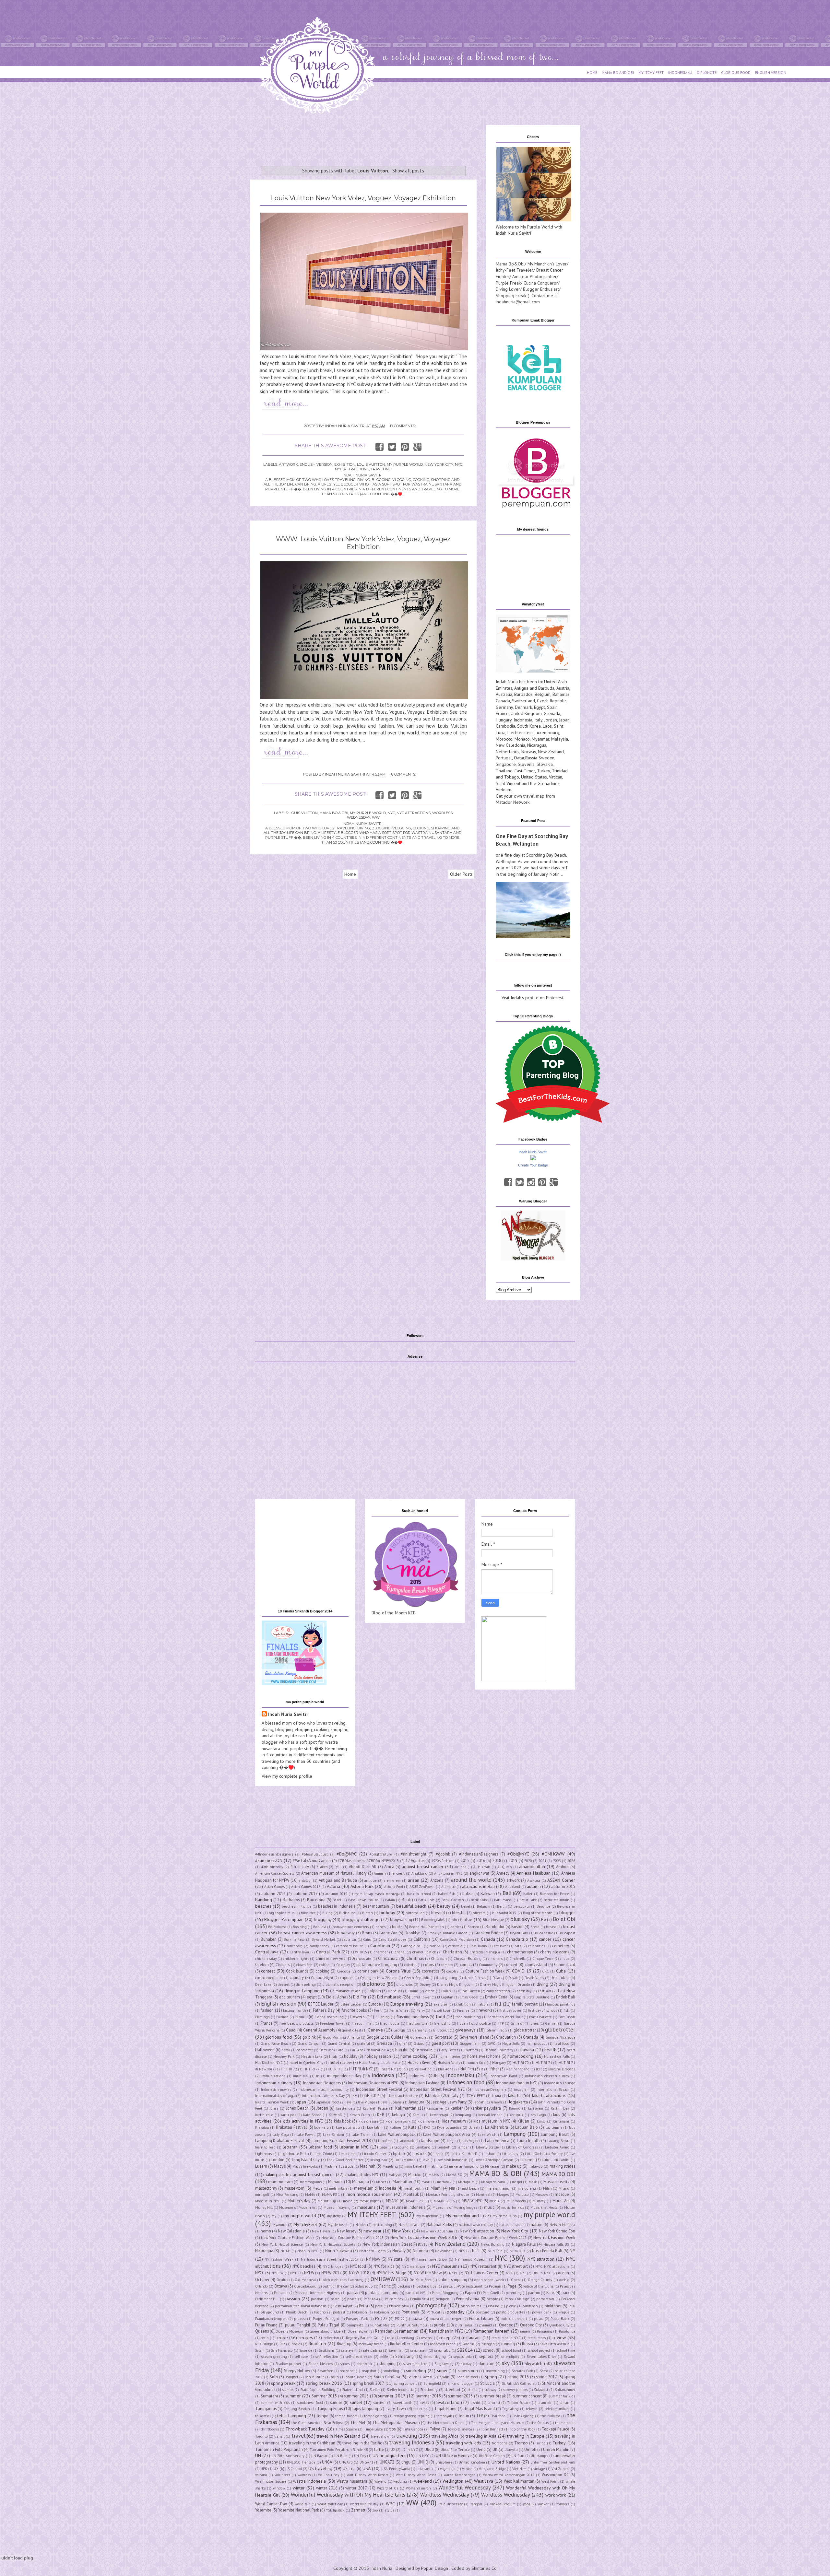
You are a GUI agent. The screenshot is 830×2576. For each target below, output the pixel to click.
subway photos (515, 2390)
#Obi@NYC (518, 1854)
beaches (263, 1906)
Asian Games (274, 1887)
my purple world (405, 464)
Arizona (437, 1880)
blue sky (520, 1919)
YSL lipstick (335, 2510)
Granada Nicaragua (560, 2037)
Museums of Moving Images (455, 2207)
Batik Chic (427, 1900)
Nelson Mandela (562, 2225)
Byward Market (323, 1939)
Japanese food (328, 2102)
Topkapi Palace (555, 2429)
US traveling (320, 2468)
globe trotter (525, 2030)
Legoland (401, 2147)
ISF (354, 2095)
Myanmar (540, 739)
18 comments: (403, 774)
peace (352, 2299)
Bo (544, 1919)
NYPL (453, 2273)
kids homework (398, 2121)
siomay (466, 2364)
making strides (562, 2166)
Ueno (481, 2449)
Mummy (539, 2201)
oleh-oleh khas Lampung (343, 2280)
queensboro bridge (325, 2331)
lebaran (290, 2147)
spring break (283, 2383)
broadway (346, 1933)
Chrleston (439, 1959)
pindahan (530, 2306)
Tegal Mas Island (479, 2408)
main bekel (413, 2166)
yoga (527, 2504)
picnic (511, 2306)
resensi (427, 2338)
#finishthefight (414, 1854)
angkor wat (479, 1873)
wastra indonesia (309, 2481)
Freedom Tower (332, 2023)
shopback (364, 2364)
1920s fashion (442, 1861)
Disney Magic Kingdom (455, 1985)
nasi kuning (382, 2225)
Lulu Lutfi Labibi (556, 2160)
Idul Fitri (467, 2069)
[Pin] (542, 1182)
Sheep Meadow (321, 2364)
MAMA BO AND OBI (618, 72)
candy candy (319, 1946)
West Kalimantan (519, 2481)
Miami (436, 2188)
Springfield (432, 2383)
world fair (302, 2504)
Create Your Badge (533, 1165)
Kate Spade (312, 2115)
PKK (572, 2306)
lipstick (399, 2153)
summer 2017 (392, 2396)
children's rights (296, 1959)
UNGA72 (387, 2462)
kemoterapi (439, 2115)
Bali (507, 1893)
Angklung (419, 1873)
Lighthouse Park (294, 2154)
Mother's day (299, 2201)
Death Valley (534, 1978)
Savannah (396, 2350)
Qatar (519, 758)
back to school (419, 1894)
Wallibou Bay (329, 2475)
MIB (452, 2188)
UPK (264, 2469)
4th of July (300, 1867)
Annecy (503, 1873)
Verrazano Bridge (492, 2469)
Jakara (496, 2096)
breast (551, 1927)
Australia (504, 694)
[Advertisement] (368, 140)
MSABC (392, 2201)
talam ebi (545, 2403)
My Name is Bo (504, 2216)
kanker (457, 2108)
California (422, 1939)
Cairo (367, 1939)
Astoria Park (362, 1886)
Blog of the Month (538, 1913)
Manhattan (402, 2182)
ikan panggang (518, 2069)
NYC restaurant (483, 2266)
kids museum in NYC (492, 2121)
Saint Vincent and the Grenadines (528, 783)
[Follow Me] (520, 1182)
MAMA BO (454, 2175)
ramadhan (409, 2331)
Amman (380, 1873)
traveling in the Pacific (362, 2443)
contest (268, 1971)
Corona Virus (398, 1971)
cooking (322, 1971)
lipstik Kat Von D (464, 2154)
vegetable (448, 2469)
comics (466, 1964)
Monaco (522, 739)
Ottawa (281, 2286)
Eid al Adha (336, 1997)
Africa (389, 1867)
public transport (514, 2319)
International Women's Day (323, 2096)
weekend (423, 2481)
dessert (284, 1985)
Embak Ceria (496, 1997)
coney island (536, 1964)
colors (428, 1964)
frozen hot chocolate (474, 2023)
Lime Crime (323, 2154)
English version (316, 464)
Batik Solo (479, 1900)
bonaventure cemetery (351, 1927)
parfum (534, 2293)
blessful (459, 1913)
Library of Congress (522, 2147)
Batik (406, 1900)
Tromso (521, 2443)
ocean (563, 2273)
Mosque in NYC (268, 2201)
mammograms (311, 2182)
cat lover (501, 1946)
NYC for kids (384, 2266)
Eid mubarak (389, 1997)
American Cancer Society (275, 1873)
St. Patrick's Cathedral (519, 2383)
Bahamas (561, 694)
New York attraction (477, 2231)
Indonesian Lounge (559, 2083)
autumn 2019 (336, 1894)
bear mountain (376, 1906)
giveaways (465, 2030)
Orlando (261, 2286)
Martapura (466, 2182)
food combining (468, 2017)
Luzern (261, 2166)
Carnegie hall (412, 1946)
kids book (342, 2121)
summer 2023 (460, 2396)
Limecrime (347, 2154)
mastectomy (266, 2188)
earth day (524, 1991)
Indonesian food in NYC (516, 2083)
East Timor (525, 771)
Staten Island (352, 2390)
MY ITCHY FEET (651, 72)
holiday (351, 2056)
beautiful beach (411, 1906)
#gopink (443, 1854)
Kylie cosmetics (449, 2127)
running (508, 2344)
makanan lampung (464, 2166)
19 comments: (403, 426)
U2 (393, 2450)
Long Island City (306, 2160)
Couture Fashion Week (485, 1971)
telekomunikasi (557, 2409)
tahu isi (494, 2403)
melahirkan (338, 2188)
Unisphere (444, 2462)
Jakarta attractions (549, 2095)
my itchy (334, 2216)
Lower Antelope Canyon (494, 2160)
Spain (552, 707)
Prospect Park (357, 2319)
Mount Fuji (327, 2201)
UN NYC (423, 2456)
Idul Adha (446, 2069)
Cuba (561, 1971)
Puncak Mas (380, 2325)
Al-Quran (505, 1867)
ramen (525, 2331)
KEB (381, 2114)
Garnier (551, 2023)
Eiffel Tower (421, 1997)
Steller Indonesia (400, 2390)
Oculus (282, 2280)
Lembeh (444, 2147)
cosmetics (431, 1971)
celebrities (537, 1946)
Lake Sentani (333, 2135)
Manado (335, 2182)
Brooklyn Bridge (489, 1933)
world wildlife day (364, 2504)
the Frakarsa (550, 2416)
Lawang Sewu (558, 2141)
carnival (436, 1946)
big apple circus (282, 1913)
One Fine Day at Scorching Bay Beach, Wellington (532, 840)
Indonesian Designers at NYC (373, 2083)
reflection (331, 2338)
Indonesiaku (460, 2075)
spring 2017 (546, 2377)
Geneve (375, 2030)
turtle (379, 2449)
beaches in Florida (296, 1906)
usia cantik (425, 2469)
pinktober (553, 2306)
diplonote (374, 1984)
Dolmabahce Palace (345, 1991)
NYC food (358, 2266)
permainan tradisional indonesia (301, 2306)
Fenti (378, 2010)
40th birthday (272, 1867)
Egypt (539, 707)
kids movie (426, 2121)
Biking (327, 1913)
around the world (471, 1880)
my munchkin (427, 2216)
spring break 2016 (324, 2383)
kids (557, 2114)
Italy (538, 720)
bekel (466, 1906)
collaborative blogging (377, 1964)
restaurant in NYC (506, 2338)
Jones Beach (297, 2108)
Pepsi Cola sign (517, 2299)
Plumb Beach (297, 2312)
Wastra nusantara (352, 2481)
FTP (501, 2023)
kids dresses (368, 2121)
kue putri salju (348, 2127)
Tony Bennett (492, 2429)
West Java (484, 2481)
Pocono (320, 2312)
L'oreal (473, 2127)
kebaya (398, 2114)
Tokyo (435, 2429)
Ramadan (384, 2331)
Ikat (539, 2069)
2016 (481, 1860)
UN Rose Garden (492, 2456)
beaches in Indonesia (337, 1906)
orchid (564, 2280)
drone (430, 1991)
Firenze (463, 2010)
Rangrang (545, 2331)
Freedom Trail (362, 2023)
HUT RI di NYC (361, 2069)
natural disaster (512, 2225)
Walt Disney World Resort (367, 2475)
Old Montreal (305, 2280)
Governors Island (474, 2037)
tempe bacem (346, 2416)
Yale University (451, 2504)
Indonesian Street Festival (379, 2089)
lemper (463, 2147)
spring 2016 (518, 2377)
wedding (400, 2481)
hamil (286, 2050)
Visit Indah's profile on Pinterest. (533, 998)
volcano (261, 2475)
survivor (379, 2403)
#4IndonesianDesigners (274, 1854)
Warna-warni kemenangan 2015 (509, 2475)
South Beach (356, 2377)
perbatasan (545, 2299)
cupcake (347, 1978)
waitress (304, 2475)
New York (401, 2231)
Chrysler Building (468, 1959)
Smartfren (325, 2371)
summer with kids (275, 2403)
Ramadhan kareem (491, 2331)
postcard (482, 2312)
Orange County (540, 2280)
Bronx (367, 1933)
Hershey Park (284, 2056)
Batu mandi (503, 1900)
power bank (542, 2312)
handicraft (305, 2050)
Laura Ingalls (528, 2140)
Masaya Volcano (493, 2182)
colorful (410, 1965)
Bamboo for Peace (555, 1894)
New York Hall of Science (282, 2244)
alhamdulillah (532, 1867)
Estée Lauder (351, 2004)
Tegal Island (445, 2408)
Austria (563, 688)
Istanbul (432, 2095)
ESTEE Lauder (321, 2004)
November (443, 2251)
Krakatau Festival (291, 2127)
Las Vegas (470, 2141)
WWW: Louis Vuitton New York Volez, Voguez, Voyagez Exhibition (363, 543)
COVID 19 (522, 1971)
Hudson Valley (449, 2063)
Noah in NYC (308, 2251)
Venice (467, 2469)
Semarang (404, 2356)
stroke (473, 2390)
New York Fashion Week (554, 2237)
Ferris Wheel (400, 2010)
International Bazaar (553, 2090)
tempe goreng (375, 2416)
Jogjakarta (518, 2102)
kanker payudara (486, 2108)
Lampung (515, 2134)
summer (293, 2396)
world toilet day (330, 2504)
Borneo (473, 1927)
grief (403, 2043)
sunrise (336, 2402)
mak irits (435, 2166)
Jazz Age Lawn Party (449, 2102)
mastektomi (295, 2188)
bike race (308, 1913)
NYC (459, 464)
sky (506, 2363)
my (274, 2216)
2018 (497, 1860)
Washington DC (555, 2475)
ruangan (488, 2344)
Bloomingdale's (433, 1920)
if (482, 2069)
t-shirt (475, 2403)
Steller (375, 2390)
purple (440, 2325)
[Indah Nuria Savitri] (533, 1159)
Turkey (543, 771)
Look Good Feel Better (345, 2160)
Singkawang (444, 2364)
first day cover (510, 2010)
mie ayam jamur (498, 2188)
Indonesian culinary (274, 2083)
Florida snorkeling (329, 2017)
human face (476, 2063)
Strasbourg (429, 2390)
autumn (534, 1886)
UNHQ (423, 2462)
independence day (344, 2076)
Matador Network (513, 802)
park (565, 2292)
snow (442, 2371)
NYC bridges (333, 2266)
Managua (361, 2182)
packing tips (427, 2286)
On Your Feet (420, 2280)
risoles (297, 2344)
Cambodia (505, 726)
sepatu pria (462, 2357)
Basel (337, 1900)
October (262, 2279)
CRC (545, 1971)
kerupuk (516, 2115)
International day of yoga (275, 2096)
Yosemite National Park (299, 2510)
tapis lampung (365, 2408)
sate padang (372, 2350)
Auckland (513, 1887)
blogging (323, 1919)
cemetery (561, 1946)
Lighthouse (264, 2154)
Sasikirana (327, 2350)
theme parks (565, 2423)
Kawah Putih (360, 2115)
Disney (425, 1985)
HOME (592, 72)
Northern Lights (372, 2251)
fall (498, 2004)
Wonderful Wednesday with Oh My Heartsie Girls (348, 2495)
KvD (427, 2127)
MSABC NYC (472, 2201)
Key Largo (538, 2115)
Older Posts (461, 874)
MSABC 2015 (416, 2201)
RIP (282, 2344)
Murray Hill (264, 2207)
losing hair (379, 2160)
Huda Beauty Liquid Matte (380, 2063)
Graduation (506, 2037)
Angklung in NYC (448, 1873)
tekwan (532, 2409)
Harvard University (499, 2050)
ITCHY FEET (475, 2096)
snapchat (347, 2371)
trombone (500, 2443)
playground (270, 2312)
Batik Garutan (453, 1900)
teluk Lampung (291, 2416)
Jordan (551, 720)
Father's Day (324, 2010)
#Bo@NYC (347, 1854)
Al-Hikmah (482, 1867)
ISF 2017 (372, 2095)
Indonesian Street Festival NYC (438, 2089)
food (440, 2017)
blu (454, 1920)
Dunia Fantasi (469, 1991)
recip (265, 2338)
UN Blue (341, 2456)
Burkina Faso (294, 1939)
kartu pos (288, 2115)
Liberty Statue (487, 2147)
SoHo (544, 2371)
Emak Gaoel (469, 1997)
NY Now (373, 2259)
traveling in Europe (526, 2436)
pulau (539, 2319)
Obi (523, 2273)
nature (537, 2224)
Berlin (502, 1906)
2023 (557, 1861)
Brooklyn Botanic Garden (447, 1933)
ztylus (389, 2510)
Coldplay (343, 1965)
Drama (414, 1991)
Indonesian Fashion (422, 2083)
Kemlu (418, 2115)
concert (511, 1964)
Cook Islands (297, 1971)
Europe (375, 2004)
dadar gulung (447, 1978)
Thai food (498, 2416)
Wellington (453, 2481)
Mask (533, 2182)
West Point (550, 2481)
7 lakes (322, 1867)
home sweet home (484, 2056)
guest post (441, 2043)
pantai (353, 2292)
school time (566, 2350)
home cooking (414, 2056)
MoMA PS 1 (331, 2195)
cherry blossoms (555, 1952)
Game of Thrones (524, 2023)
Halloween (265, 2050)
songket (292, 2377)
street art (452, 2389)
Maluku (415, 2174)
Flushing (383, 2017)
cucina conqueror (269, 1978)
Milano (564, 2188)
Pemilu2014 (420, 2299)
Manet (381, 2182)
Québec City (559, 2325)
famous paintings (561, 2004)
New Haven (321, 2231)
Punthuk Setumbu (412, 2325)
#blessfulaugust (315, 1854)
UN (258, 2455)
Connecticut (565, 1964)
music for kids (513, 2207)
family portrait (525, 2004)
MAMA (434, 2175)
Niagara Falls (524, 2244)
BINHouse (347, 1913)
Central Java (267, 1952)
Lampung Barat (555, 2134)
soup (335, 2377)
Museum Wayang (337, 2207)
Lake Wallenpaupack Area (447, 2134)
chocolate (364, 1959)
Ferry (421, 2010)
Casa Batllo (478, 1946)
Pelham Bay (394, 2299)
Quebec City (531, 2325)
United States (534, 777)
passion (293, 2299)
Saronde (306, 2350)
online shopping (453, 2279)
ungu (406, 2462)
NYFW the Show (428, 2273)
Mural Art (561, 2201)
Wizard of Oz (388, 2488)
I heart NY (388, 2069)
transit (279, 2436)
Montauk (411, 2194)
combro (447, 1965)
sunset (356, 2402)
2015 (465, 1860)
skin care (486, 2363)
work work (556, 2495)
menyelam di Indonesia (375, 2188)
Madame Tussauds (339, 2166)
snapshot (369, 2371)
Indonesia (523, 720)
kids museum (454, 2121)
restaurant (471, 2337)
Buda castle (544, 1933)
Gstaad (419, 2043)
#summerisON (269, 1860)
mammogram (280, 2182)
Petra (363, 2306)
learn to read (266, 2147)
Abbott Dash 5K (363, 1867)
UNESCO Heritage (301, 2462)
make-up (536, 2166)
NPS (462, 2251)
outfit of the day (336, 2286)
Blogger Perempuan (284, 1919)
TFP (479, 2416)
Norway (529, 752)
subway (490, 2390)
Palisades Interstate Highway (317, 2293)
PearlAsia (371, 2299)
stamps (288, 2390)
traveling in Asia (481, 2436)
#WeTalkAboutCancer (312, 1860)
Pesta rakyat (343, 2306)
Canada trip (517, 1939)
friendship (442, 2023)
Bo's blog (300, 1927)
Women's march (419, 2488)
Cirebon (262, 1964)
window (279, 2488)
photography (431, 2305)
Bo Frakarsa (277, 1927)
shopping (387, 2363)
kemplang (463, 2115)
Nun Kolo (495, 2251)
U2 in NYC (410, 2450)
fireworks (484, 2010)
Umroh (530, 2449)
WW (376, 817)
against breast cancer (423, 1867)
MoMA (310, 2195)
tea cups (420, 2409)
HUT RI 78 (334, 2069)
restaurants (537, 2338)
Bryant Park (519, 1933)
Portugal (504, 758)
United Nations (506, 2462)
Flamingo (262, 2017)
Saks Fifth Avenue (555, 2344)
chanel (400, 1952)
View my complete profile (287, 1776)
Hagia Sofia (511, 2043)
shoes (345, 2364)
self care (301, 2357)
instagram (522, 2090)
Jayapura (416, 2102)
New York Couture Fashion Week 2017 (495, 2238)
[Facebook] (508, 1182)
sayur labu (442, 2350)
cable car (349, 1939)
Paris (550, 2292)
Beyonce (543, 1906)
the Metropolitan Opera (446, 2423)
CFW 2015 (359, 1952)
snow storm (468, 2371)
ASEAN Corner (561, 1880)
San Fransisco (282, 2350)
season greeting (274, 2357)
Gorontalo (443, 2037)
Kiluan (523, 2121)
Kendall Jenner (490, 2115)
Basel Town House (363, 1900)
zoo (375, 2510)
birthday (387, 1913)
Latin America (497, 2140)
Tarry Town (396, 2408)
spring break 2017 (368, 2383)
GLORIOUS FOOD (736, 72)
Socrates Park (522, 2371)
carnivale (455, 1946)
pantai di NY (415, 2293)
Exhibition (345, 464)
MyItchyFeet (305, 2224)
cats (518, 1946)
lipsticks (419, 2153)
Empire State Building (532, 1997)
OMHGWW (383, 2279)
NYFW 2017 (332, 2273)
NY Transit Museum (471, 2259)
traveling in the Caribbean (312, 2443)
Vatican (556, 777)
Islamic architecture (402, 2096)
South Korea (529, 726)
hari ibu (402, 2050)
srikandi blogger (461, 2383)
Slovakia (545, 764)
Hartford (471, 2050)
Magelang (390, 2166)
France (502, 713)
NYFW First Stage (391, 2273)
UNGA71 (366, 2462)
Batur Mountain (557, 1900)
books (397, 1926)
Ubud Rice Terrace (455, 2450)
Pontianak (410, 2312)
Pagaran (495, 2286)
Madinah (368, 2166)
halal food (561, 2043)
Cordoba (344, 1971)
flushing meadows (413, 2017)
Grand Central (339, 2043)
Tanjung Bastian (297, 2409)
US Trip (349, 2468)
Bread (535, 1927)
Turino (540, 2443)
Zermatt (358, 2510)
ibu (405, 2069)
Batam (390, 1900)
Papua (470, 2292)
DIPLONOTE (707, 72)
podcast (339, 2312)
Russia (532, 758)
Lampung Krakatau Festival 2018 (341, 2140)
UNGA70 (346, 2462)
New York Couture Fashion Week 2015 (352, 2238)
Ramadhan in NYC (446, 2331)
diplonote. (405, 1985)
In (318, 2076)
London (278, 2160)
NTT (476, 2251)
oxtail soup (364, 2286)
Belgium (543, 694)
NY (572, 2251)
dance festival (475, 1978)
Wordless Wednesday (445, 2495)
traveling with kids (463, 2443)
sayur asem (419, 2350)
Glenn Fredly (497, 2030)
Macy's (280, 2166)
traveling (381, 469)
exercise (440, 2004)
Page (512, 2286)
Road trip (317, 2344)
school (489, 2350)
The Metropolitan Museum (396, 2422)
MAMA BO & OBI (334, 813)
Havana (527, 2050)
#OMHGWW (553, 1854)
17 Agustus (415, 1860)
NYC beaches (304, 2266)
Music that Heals (544, 2207)
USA (367, 2468)
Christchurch (389, 1958)
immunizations (273, 2076)
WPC (390, 2504)
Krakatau (262, 2127)
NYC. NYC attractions (552, 2266)
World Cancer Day (271, 2504)
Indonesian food (466, 2082)
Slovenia (526, 764)
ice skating (423, 2069)
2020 (528, 1861)
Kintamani (561, 2121)
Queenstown (358, 2331)
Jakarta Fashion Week (272, 2102)
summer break (493, 2396)
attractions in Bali (478, 1886)
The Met (358, 2422)
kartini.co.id (264, 2115)
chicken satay (266, 1959)
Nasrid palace (409, 2225)
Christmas (415, 1958)
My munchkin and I (463, 2216)
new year (373, 2231)
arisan (414, 1880)
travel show (380, 2436)
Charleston (452, 1952)
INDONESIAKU (680, 72)
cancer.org (295, 1946)
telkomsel (263, 2416)
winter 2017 (356, 2488)
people (492, 2299)
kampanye (435, 2108)
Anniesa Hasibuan (533, 1873)
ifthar (494, 2069)
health (550, 2050)
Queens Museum (289, 2331)
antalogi (305, 1880)
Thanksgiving (523, 2416)
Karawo (515, 2108)
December (560, 1977)
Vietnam (504, 790)
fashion (267, 2010)
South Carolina (387, 2377)
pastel (336, 2299)
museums (366, 2207)
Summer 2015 (324, 2396)
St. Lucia (487, 2383)
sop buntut (314, 2377)
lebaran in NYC (354, 2147)
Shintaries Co (484, 2568)
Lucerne (528, 2160)
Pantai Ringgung (445, 2293)
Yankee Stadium (503, 2504)
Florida (302, 2017)
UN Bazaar (319, 2456)
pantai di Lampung (382, 2292)
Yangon (476, 2504)
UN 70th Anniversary (288, 2456)
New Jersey (347, 2231)
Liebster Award (557, 2147)
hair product (537, 2043)
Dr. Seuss (395, 1991)
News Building (493, 2244)
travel (298, 2436)
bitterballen (415, 1913)
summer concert (527, 2396)
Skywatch (534, 2363)
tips (392, 2429)
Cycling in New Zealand (379, 1978)
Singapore (506, 764)
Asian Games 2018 (306, 1887)
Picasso (494, 2306)
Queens (262, 2331)
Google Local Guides (385, 2037)
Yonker (543, 2504)
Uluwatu (511, 2450)
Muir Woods (516, 2201)
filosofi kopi (441, 2010)
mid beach (470, 2188)
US (276, 2468)
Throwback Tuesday (305, 2429)
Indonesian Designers (322, 2083)
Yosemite (263, 2510)
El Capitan (445, 1997)
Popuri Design (435, 2568)
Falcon (483, 2004)
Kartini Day (560, 2108)
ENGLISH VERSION (771, 72)
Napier (361, 2225)
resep (445, 2337)
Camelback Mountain (457, 1939)
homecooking (520, 2056)
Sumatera (269, 2396)
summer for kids (562, 2396)
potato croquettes (510, 2312)
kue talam (375, 2127)
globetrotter (560, 2030)
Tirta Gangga (413, 2429)
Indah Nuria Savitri (533, 1152)
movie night (369, 2201)
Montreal (483, 2195)
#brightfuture (381, 1854)
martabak (444, 2182)
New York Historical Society (333, 2244)
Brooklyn (413, 1933)
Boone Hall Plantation (427, 1927)
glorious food (279, 2037)
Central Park (328, 1952)
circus (565, 1959)
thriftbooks (270, 2429)
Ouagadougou (305, 2286)
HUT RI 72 (289, 2069)
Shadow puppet (288, 2364)
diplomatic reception (339, 1985)
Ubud (429, 2449)
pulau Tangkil (298, 2325)
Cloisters (283, 1965)
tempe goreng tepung (412, 2416)
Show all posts (408, 170)
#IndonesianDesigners (479, 1854)
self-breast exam (359, 2357)
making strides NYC (362, 2174)
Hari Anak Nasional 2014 (369, 2050)
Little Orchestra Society (544, 2154)
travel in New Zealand (338, 2436)
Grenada (552, 713)
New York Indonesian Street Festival (395, 2244)
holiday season (378, 2056)
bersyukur (522, 1906)
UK (495, 2449)
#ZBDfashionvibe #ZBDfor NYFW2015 (368, 1861)
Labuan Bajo (527, 2127)
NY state (395, 2259)
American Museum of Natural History (334, 1873)
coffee (324, 1965)
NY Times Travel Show (429, 2259)
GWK (491, 2043)
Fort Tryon (567, 2017)
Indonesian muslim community (324, 2090)
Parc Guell (491, 2293)
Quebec (506, 2325)
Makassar (492, 2166)
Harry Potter (449, 2050)
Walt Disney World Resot (416, 2475)
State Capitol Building (318, 2390)
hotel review (341, 2062)
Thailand (504, 771)
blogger (567, 1913)
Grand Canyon (309, 2043)
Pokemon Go (385, 2312)
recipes (306, 2337)
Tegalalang (510, 2409)
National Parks (439, 2224)
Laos (547, 726)
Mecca (317, 2188)
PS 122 (381, 2318)
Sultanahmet (565, 2390)
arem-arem (392, 1880)
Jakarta (514, 2095)
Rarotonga (567, 2331)
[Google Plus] (554, 1182)
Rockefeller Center (406, 2344)
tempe (323, 2416)
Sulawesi (541, 2390)
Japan (564, 720)
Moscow (542, 2195)
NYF (294, 2273)
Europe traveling (407, 2004)
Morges (503, 2195)
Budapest (568, 1933)
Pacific (385, 2286)
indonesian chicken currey (547, 2076)
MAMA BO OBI (558, 2174)
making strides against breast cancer (299, 2174)
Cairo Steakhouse (392, 1939)
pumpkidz (355, 2325)
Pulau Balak (560, 2319)
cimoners (495, 1959)
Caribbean (380, 1946)
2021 (542, 1861)
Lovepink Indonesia (452, 2160)
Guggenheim (470, 2043)
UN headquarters (389, 2455)
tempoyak (444, 2416)
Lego (383, 2147)
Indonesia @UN (424, 2076)
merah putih (414, 2188)
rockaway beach (371, 2344)
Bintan (368, 1913)
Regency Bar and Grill (363, 2338)
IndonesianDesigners (489, 2090)
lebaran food (320, 2147)
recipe (282, 2337)
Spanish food (467, 2377)
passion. (317, 2299)
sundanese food (310, 2403)
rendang (407, 2338)
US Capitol (294, 2469)
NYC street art (516, 2266)
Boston (517, 1926)
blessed (438, 1913)
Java (349, 2102)
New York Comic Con (557, 2231)
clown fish (304, 1965)
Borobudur (495, 1926)
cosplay (452, 1971)
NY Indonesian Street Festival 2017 (330, 2259)
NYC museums (446, 2266)
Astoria (333, 1886)
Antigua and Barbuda (534, 688)
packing (404, 2286)
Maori (426, 2182)
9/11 (338, 1867)
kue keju (321, 2127)
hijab (333, 2056)
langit (451, 2141)
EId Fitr (360, 1997)
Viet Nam (519, 2469)
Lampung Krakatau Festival (280, 2140)
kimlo (541, 2121)
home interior (449, 2056)
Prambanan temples (271, 2319)
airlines (460, 1867)
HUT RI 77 (312, 2069)
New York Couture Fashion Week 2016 (424, 2237)
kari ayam (536, 2108)
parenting (514, 2293)
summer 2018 (429, 2396)
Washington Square (271, 2481)
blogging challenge (361, 1919)
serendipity (510, 2357)
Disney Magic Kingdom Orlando (505, 1985)
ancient (399, 1873)
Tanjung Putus (330, 2408)
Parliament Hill (267, 2299)
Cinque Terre (543, 1959)
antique (371, 1880)
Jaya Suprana (392, 2102)
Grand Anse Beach (276, 2043)
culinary (297, 1977)
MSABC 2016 (444, 2201)
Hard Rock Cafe (331, 2050)
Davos (497, 1978)
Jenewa (497, 2102)
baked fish (446, 1894)
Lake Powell (306, 2135)
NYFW (309, 2273)
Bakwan (488, 1893)
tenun (464, 2416)
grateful (364, 2043)
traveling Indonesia (411, 2442)
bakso (468, 1893)
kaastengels (346, 2108)
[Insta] (531, 1182)
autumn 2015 (563, 1886)
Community (488, 1965)
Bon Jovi (320, 1927)
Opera (516, 2280)
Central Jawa (299, 1952)
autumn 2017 (306, 1893)
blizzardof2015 (504, 1913)
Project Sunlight (326, 2319)
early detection (498, 1991)
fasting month (295, 2010)
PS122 (400, 2319)
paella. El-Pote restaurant (463, 2286)
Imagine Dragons (562, 2069)
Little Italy (510, 2154)
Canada (503, 701)
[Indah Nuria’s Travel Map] (533, 671)
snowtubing (495, 2371)
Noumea (420, 2251)
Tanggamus (266, 2408)
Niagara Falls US (556, 2244)
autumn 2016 (273, 1893)
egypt (312, 1997)
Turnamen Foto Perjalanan (279, 2449)
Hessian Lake (312, 2056)
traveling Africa (445, 2436)
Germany (504, 707)
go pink (309, 2037)
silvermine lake (415, 2364)
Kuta (412, 2127)
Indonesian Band (503, 2076)
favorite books (354, 2010)
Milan (547, 2188)
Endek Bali (566, 1997)
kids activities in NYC (303, 2121)
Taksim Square (519, 2403)
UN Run (518, 2456)
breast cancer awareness (302, 1933)
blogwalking (401, 1919)
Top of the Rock (522, 2429)
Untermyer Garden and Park (553, 2462)
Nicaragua (537, 745)
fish (566, 2010)
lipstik (439, 2154)
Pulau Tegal (329, 2325)
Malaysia (560, 739)
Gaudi (291, 2030)
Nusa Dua (518, 2251)
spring (491, 2377)
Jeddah (479, 2102)
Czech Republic (552, 701)
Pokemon (360, 2312)
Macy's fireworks (305, 2166)
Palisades (281, 2293)
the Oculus (540, 2423)
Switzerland (523, 701)
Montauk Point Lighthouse (448, 2195)
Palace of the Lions (538, 2286)
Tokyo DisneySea (461, 2429)
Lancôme (385, 2141)
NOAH (285, 2251)
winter (299, 2488)
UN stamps (539, 2456)
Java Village (367, 2102)
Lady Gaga (280, 2135)
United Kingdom (526, 713)
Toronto (261, 2436)
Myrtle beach (338, 2225)
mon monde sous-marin (370, 2194)
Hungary (504, 720)
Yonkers (563, 2504)
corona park (368, 1971)
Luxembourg (547, 732)
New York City (439, 464)
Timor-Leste (373, 2429)
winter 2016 (327, 2488)
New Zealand (551, 752)
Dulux (446, 1991)
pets (379, 2306)
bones (380, 1927)
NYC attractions (352, 469)
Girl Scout (441, 2030)
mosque (562, 2194)
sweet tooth (403, 2403)
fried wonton (417, 2023)
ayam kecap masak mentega (377, 1894)
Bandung (264, 1900)
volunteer (282, 2475)
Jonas (274, 2108)
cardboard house (350, 1946)
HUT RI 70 (521, 2063)
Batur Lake (528, 1900)
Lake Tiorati (361, 2135)
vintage (539, 2469)
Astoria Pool (394, 1887)
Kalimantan (406, 2108)
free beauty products (296, 2023)
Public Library (481, 2318)
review (559, 2337)
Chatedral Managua (485, 1952)
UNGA (327, 2462)
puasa (417, 2318)
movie (348, 2201)
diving (542, 1984)
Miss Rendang (287, 2195)
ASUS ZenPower (422, 1887)
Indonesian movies (276, 2090)
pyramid (486, 2325)
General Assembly (319, 2030)
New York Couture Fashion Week (288, 2238)
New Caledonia (510, 745)
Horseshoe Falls (557, 2056)
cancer (545, 1939)
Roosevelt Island (443, 2344)
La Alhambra (497, 2127)
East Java (545, 1991)
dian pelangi (306, 1985)
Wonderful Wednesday (465, 2488)
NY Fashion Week (279, 2259)
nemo (266, 2231)
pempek (442, 2299)
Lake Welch (487, 2135)
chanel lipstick (424, 1952)
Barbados (523, 694)
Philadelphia (399, 2306)
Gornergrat (419, 2037)
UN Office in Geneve (454, 2455)
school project (539, 2350)
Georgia (399, 2030)
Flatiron (282, 2017)
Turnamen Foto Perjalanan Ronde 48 (339, 2450)
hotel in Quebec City (306, 2063)
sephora (486, 2356)
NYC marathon (414, 2266)
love (426, 2160)
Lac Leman (554, 2127)
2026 (571, 1861)
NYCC (260, 2273)
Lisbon (490, 2154)
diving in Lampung (302, 1991)
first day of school (542, 2010)
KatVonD (336, 2115)
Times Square (346, 2429)
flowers (357, 2017)
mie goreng (527, 2188)
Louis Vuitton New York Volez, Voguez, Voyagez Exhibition (363, 198)
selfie (384, 2357)
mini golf (262, 2195)
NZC (509, 2273)
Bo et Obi (564, 1919)
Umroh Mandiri (556, 2449)
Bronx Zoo (388, 1933)
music (489, 2207)
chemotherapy (520, 1952)
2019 (513, 1860)
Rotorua (468, 2344)
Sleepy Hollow (297, 2371)
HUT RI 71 (544, 2063)
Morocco (504, 739)
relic (391, 2338)
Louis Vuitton (371, 464)
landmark (407, 2141)
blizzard (479, 1913)
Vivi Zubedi (561, 2469)
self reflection (326, 2357)
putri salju (464, 2325)
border (456, 1927)
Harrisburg (424, 2050)
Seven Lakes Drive (542, 2357)
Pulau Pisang (267, 2325)
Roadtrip (344, 2344)
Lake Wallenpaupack (397, 2134)
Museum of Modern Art (298, 2207)
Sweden (546, 758)
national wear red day (476, 2225)
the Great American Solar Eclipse (318, 2423)
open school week (489, 2280)
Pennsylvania (468, 2299)
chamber (381, 1952)
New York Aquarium (437, 2231)
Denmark (523, 707)
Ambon (562, 1867)
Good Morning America (341, 2037)
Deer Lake (263, 1985)
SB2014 (465, 2350)
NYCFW (277, 2273)
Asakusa (534, 1880)
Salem (260, 2350)
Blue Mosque (493, 1920)
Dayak (513, 1978)
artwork (288, 464)
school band (511, 2350)
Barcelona (316, 1900)
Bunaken (269, 1939)
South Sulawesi (420, 2377)
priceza (300, 2319)
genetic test (352, 2030)
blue (468, 1919)
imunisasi (301, 2076)
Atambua (448, 1887)
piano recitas (471, 2306)
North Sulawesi (339, 2251)
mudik (494, 2201)
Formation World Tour (505, 2017)
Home (350, 874)
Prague (564, 2312)
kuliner (396, 2127)
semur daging (435, 2357)
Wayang (380, 2481)
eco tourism (290, 1997)
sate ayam (349, 2350)
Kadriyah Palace (375, 2108)
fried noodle (390, 2023)
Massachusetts (556, 2182)
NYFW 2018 (359, 2273)
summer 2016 (356, 2396)
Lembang (423, 2147)
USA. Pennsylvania (396, 2469)
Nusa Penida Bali (547, 2251)
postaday (456, 2312)
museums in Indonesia (406, 2207)
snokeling (391, 2371)
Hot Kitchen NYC (269, 2063)
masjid (517, 2182)
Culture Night (322, 1978)
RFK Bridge (264, 2344)
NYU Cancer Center (481, 2273)
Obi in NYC (542, 2273)
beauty (444, 1906)
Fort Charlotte (540, 2017)
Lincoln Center (374, 2154)
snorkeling (416, 2371)
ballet (528, 1894)
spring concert (405, 2383)
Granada (531, 2037)
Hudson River (419, 2062)
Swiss (424, 2402)
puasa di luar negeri (446, 2319)
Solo (274, 2377)
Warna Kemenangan (460, 2475)
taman (564, 2403)
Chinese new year (331, 1958)
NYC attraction (541, 2259)
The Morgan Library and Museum (498, 2423)
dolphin (374, 1991)
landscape (430, 2140)
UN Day (360, 2456)
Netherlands (508, 752)
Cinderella (517, 1959)
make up (514, 2166)
